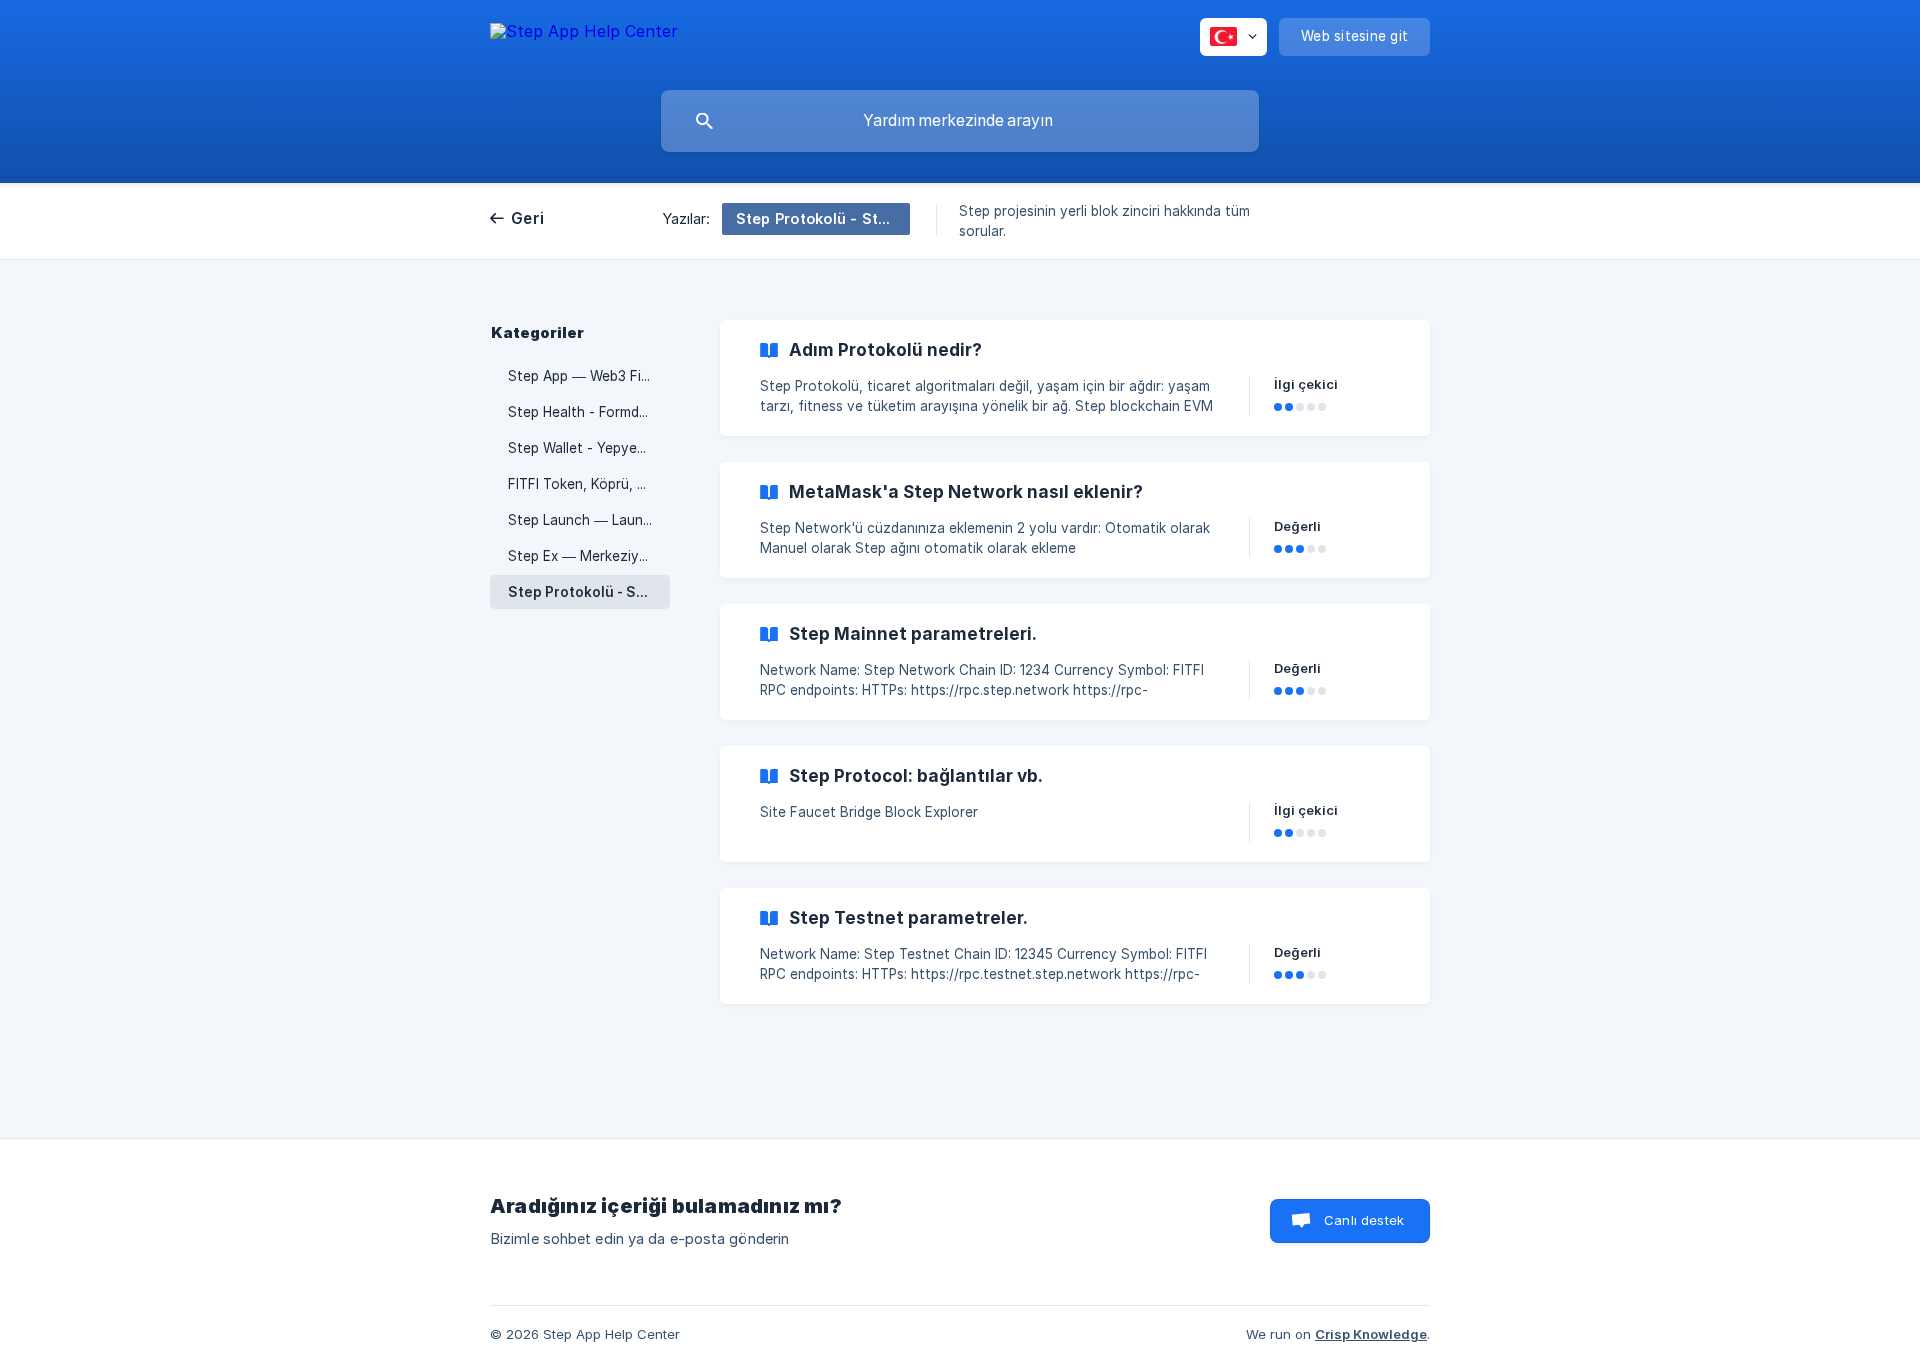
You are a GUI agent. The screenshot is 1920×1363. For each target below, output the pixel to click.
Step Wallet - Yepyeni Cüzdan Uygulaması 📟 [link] (589, 448)
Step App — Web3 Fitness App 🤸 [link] (589, 376)
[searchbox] (960, 121)
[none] (584, 40)
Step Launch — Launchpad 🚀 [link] (589, 520)
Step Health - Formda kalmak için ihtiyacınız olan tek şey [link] (589, 412)
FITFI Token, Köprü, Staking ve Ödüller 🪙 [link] (589, 484)
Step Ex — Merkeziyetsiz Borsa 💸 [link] (589, 556)
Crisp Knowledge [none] (1371, 1334)
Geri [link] (527, 218)
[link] (1075, 378)
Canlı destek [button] (1364, 1220)
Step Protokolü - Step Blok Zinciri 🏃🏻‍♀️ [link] (589, 592)
